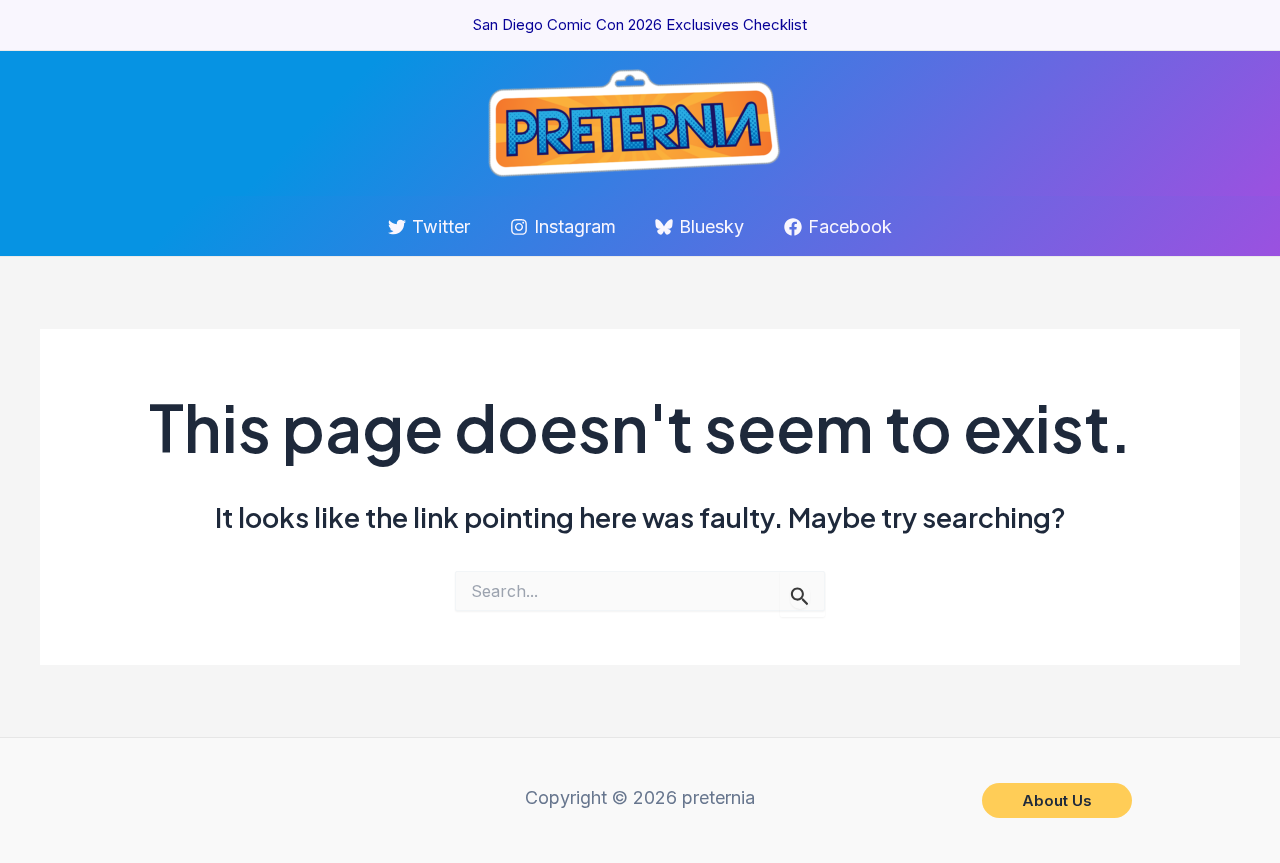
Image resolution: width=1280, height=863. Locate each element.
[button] (1057, 800)
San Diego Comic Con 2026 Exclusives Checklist (640, 24)
